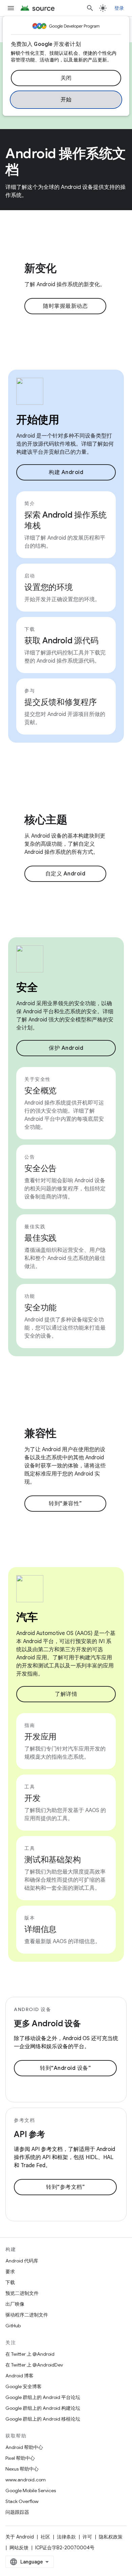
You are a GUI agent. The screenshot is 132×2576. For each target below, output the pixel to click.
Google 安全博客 (24, 2386)
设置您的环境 (49, 587)
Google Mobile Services (31, 2491)
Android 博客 (19, 2376)
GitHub (13, 2326)
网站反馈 (19, 2548)
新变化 (40, 268)
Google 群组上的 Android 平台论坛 (43, 2397)
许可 (87, 2537)
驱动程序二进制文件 (27, 2315)
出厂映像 (15, 2304)
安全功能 (40, 1308)
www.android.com (26, 2480)
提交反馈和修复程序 (61, 702)
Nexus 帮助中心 (22, 2469)
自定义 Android (65, 874)
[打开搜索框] (90, 8)
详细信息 (40, 1929)
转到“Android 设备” (65, 2068)
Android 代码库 (22, 2261)
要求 (10, 2272)
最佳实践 (40, 1238)
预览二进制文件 (22, 2293)
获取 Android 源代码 (61, 641)
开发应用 (40, 1737)
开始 (66, 100)
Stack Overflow (22, 2501)
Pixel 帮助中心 (20, 2458)
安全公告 (40, 1168)
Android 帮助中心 (24, 2447)
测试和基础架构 (52, 1860)
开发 (32, 1798)
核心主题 (46, 820)
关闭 (66, 78)
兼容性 (40, 1433)
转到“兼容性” (65, 1504)
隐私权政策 (111, 2537)
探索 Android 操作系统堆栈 (65, 520)
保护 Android (66, 1048)
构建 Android (66, 472)
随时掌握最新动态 (65, 306)
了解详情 (66, 1694)
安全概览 (40, 1091)
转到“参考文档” (65, 2187)
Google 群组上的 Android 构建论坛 (43, 2408)
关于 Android (20, 2537)
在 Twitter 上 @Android (30, 2354)
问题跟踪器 (17, 2512)
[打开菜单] (11, 8)
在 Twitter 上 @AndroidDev (34, 2365)
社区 (45, 2537)
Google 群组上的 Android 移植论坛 (43, 2419)
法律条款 (66, 2537)
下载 (10, 2282)
